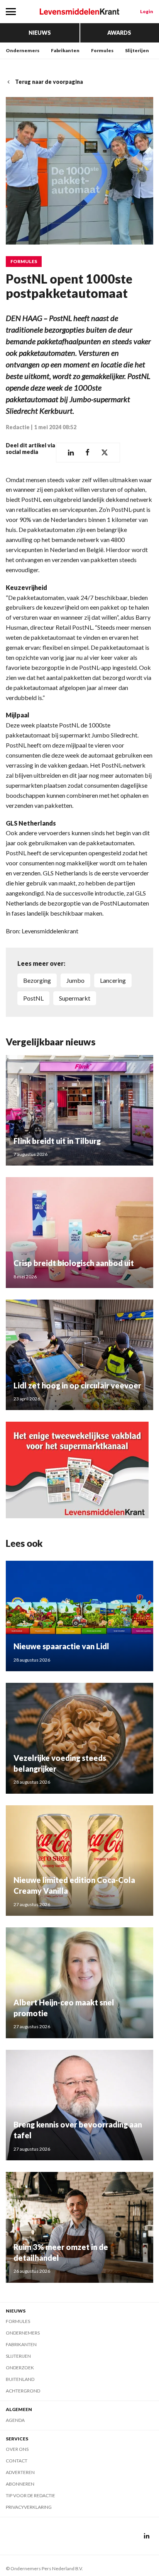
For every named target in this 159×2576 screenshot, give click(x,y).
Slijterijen (137, 50)
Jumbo (75, 980)
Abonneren (20, 2484)
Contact (17, 2461)
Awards (119, 33)
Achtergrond (23, 2391)
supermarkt (75, 998)
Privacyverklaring (29, 2507)
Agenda (15, 2420)
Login (147, 11)
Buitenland (20, 2379)
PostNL (33, 998)
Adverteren (20, 2472)
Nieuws (40, 33)
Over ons (17, 2449)
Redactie (18, 427)
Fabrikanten (65, 50)
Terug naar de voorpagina (49, 82)
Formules (102, 50)
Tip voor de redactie (30, 2495)
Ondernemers (23, 50)
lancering (113, 980)
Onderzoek (20, 2368)
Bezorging (37, 980)
